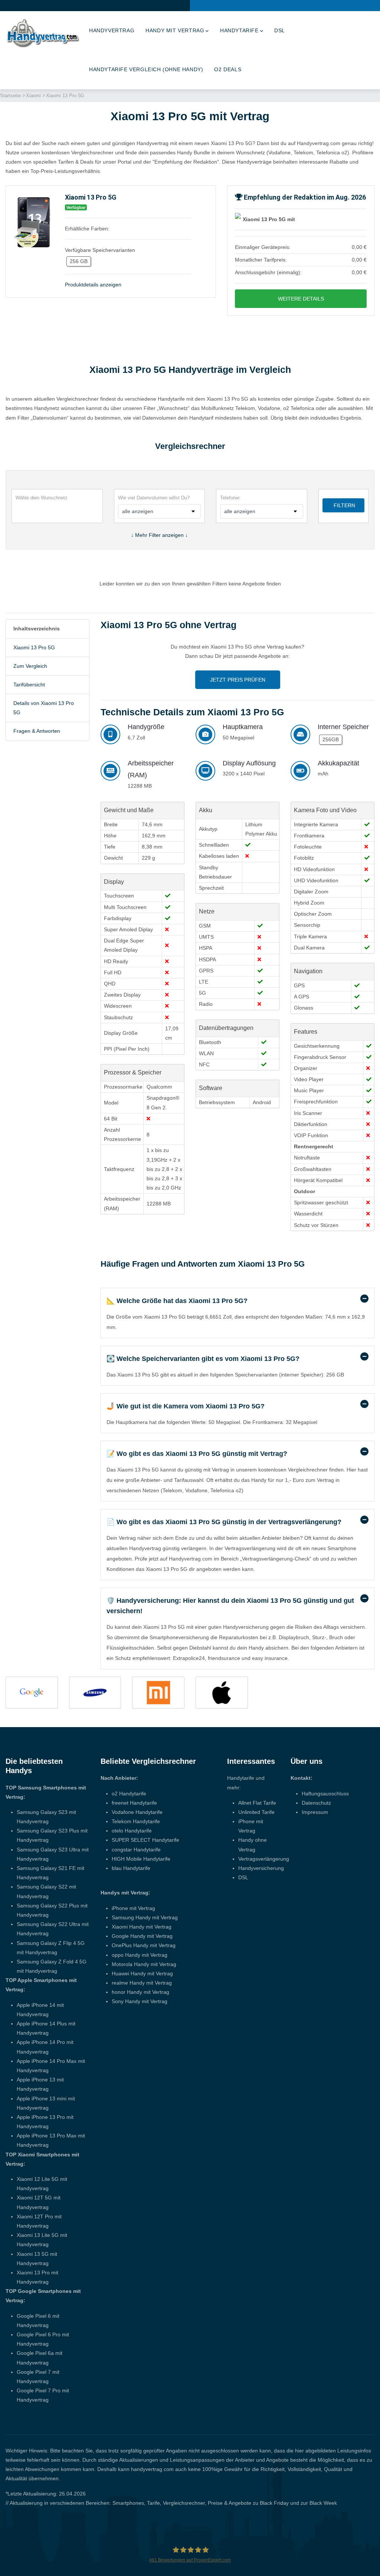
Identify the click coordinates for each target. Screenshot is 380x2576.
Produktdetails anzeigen (93, 285)
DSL (280, 30)
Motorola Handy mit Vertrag (144, 1964)
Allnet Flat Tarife (257, 1803)
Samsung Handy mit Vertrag (145, 1917)
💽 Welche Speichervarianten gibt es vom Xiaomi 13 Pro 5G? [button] (203, 1359)
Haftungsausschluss (325, 1794)
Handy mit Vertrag (175, 30)
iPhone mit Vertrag (133, 1908)
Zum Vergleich (30, 666)
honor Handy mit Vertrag (140, 1992)
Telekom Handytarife (136, 1821)
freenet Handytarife (134, 1803)
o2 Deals (228, 69)
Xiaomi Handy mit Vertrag (142, 1927)
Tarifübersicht (29, 685)
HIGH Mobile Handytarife (141, 1859)
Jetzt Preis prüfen (238, 680)
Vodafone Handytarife (137, 1812)
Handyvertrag (112, 30)
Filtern (344, 505)
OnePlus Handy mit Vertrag (144, 1945)
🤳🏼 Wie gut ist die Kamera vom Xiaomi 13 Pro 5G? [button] (186, 1406)
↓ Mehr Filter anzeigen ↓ (159, 535)
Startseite (10, 96)
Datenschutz (316, 1803)
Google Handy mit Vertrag (142, 1936)
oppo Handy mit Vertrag (140, 1955)
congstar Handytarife (136, 1850)
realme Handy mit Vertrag (142, 1983)
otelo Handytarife (132, 1831)
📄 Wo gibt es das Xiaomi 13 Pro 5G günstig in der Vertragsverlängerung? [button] (224, 1522)
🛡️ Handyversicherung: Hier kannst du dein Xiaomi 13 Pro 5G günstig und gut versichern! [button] (230, 1606)
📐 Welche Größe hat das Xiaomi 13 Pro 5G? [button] (177, 1301)
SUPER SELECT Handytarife (145, 1840)
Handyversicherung (261, 1868)
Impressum (315, 1812)
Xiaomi (33, 96)
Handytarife (239, 30)
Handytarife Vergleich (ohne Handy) (146, 69)
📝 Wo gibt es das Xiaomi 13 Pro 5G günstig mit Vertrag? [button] (197, 1454)
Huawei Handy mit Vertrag (142, 1973)
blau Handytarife (131, 1868)
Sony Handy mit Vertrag (140, 2001)
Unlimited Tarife (256, 1812)
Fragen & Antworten (37, 731)
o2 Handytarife (129, 1794)
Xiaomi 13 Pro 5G (34, 647)
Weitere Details (301, 299)
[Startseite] (43, 33)
